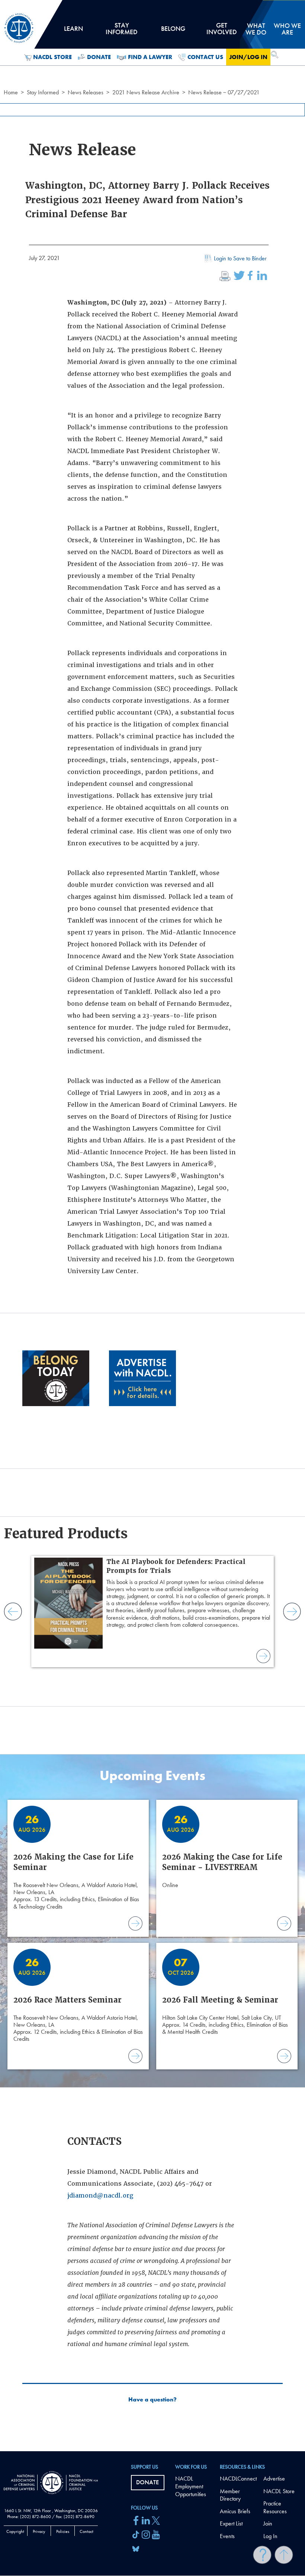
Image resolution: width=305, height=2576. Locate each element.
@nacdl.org (115, 2196)
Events (227, 2536)
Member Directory (230, 2495)
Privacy (39, 2531)
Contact (86, 2531)
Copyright (15, 2531)
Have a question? (152, 2400)
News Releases (86, 92)
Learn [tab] (73, 31)
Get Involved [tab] (222, 31)
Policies (63, 2531)
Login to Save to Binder (240, 258)
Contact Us (205, 57)
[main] (152, 1226)
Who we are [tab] (287, 29)
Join (268, 2523)
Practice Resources (275, 2507)
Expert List (231, 2523)
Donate (99, 57)
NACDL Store (52, 57)
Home (11, 92)
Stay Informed (43, 92)
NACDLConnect (238, 2479)
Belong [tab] (173, 31)
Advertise (274, 2479)
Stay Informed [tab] (122, 31)
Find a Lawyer (150, 57)
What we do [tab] (256, 29)
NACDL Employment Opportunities (191, 2486)
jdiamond (82, 2196)
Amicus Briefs (235, 2511)
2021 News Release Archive (146, 92)
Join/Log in (248, 57)
